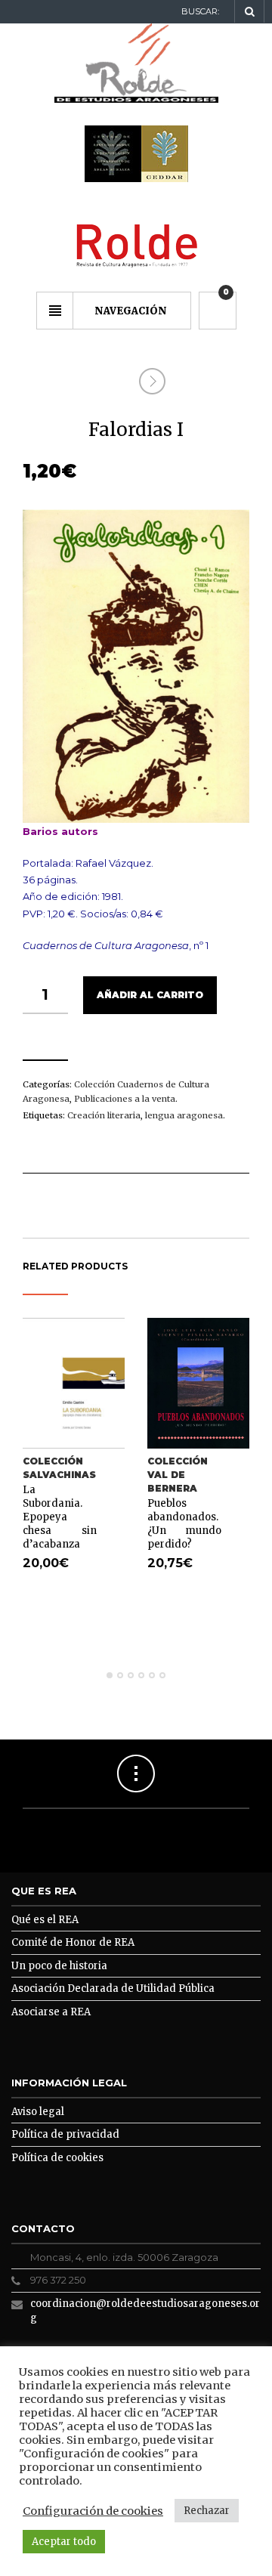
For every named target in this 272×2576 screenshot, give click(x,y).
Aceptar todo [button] (64, 2542)
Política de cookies (57, 2158)
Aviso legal (38, 2112)
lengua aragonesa (184, 1115)
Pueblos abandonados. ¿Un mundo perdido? (184, 1524)
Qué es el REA (45, 1920)
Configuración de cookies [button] (93, 2511)
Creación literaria (104, 1115)
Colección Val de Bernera (178, 1475)
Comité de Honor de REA (73, 1942)
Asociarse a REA (51, 2012)
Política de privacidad (65, 2134)
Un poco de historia (59, 1966)
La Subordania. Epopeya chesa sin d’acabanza (60, 1517)
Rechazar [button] (207, 2511)
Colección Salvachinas (59, 1468)
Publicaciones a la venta (125, 1099)
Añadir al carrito (150, 995)
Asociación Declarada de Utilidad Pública (113, 1988)
